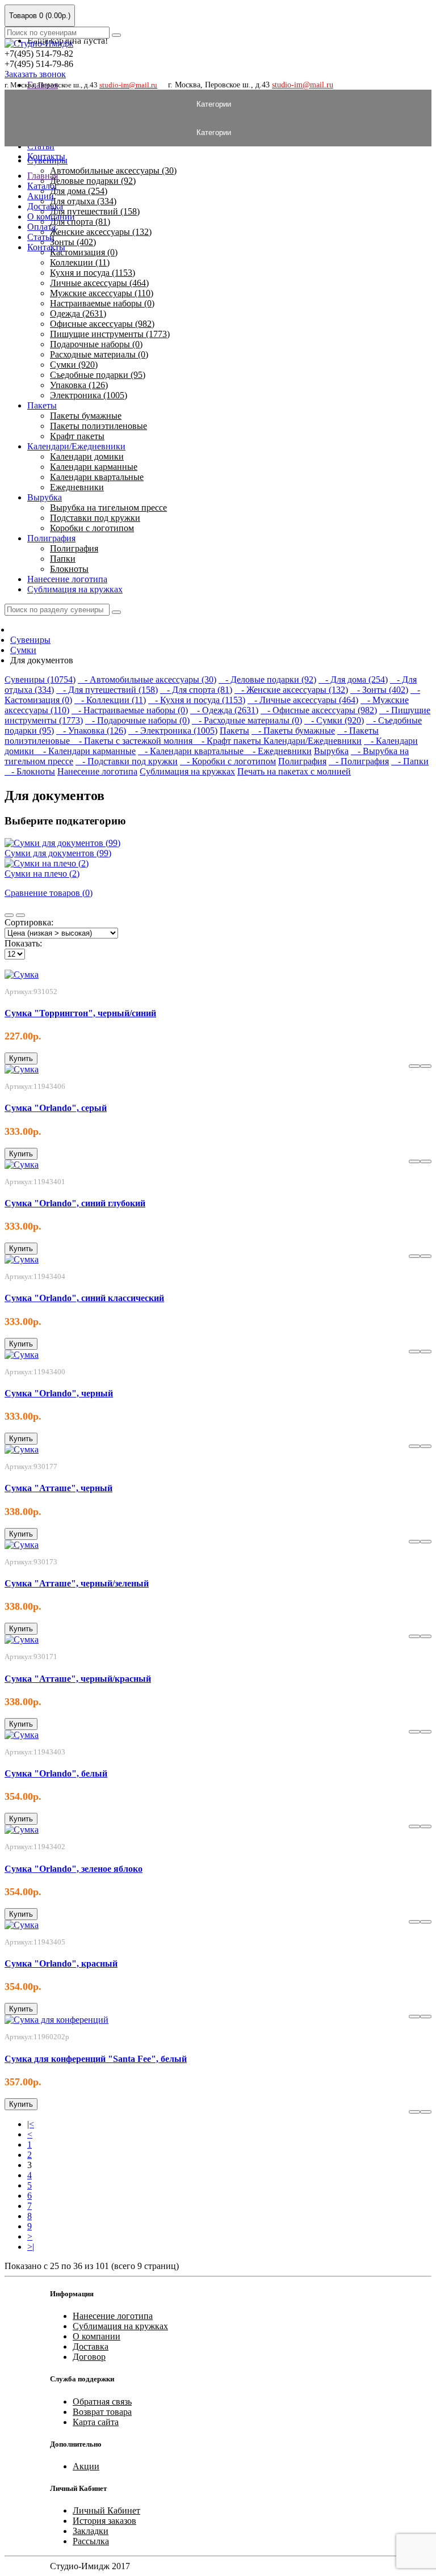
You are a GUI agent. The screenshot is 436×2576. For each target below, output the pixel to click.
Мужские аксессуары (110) (102, 293)
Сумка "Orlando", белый (56, 1773)
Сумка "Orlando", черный (59, 1393)
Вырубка (45, 497)
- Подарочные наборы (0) (137, 720)
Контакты (46, 247)
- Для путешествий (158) (107, 690)
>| (31, 2247)
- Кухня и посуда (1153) (197, 700)
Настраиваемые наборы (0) (102, 303)
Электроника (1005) (89, 395)
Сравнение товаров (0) (49, 893)
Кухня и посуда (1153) (93, 273)
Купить (21, 1058)
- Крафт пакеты (229, 741)
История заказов (104, 2521)
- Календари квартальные (192, 751)
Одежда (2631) (78, 313)
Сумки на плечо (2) (42, 874)
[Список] (9, 915)
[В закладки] (426, 1066)
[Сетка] (20, 915)
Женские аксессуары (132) (101, 232)
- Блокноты (30, 771)
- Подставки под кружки (127, 761)
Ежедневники (77, 487)
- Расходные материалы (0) (247, 720)
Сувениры (47, 160)
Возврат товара (102, 2412)
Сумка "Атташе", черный (58, 1488)
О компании (97, 2336)
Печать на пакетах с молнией (294, 771)
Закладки (91, 2531)
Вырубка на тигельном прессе (108, 508)
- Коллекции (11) (110, 700)
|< (31, 2124)
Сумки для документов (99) (58, 853)
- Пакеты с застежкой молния (133, 741)
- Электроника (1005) (173, 731)
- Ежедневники (279, 751)
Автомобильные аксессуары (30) (113, 171)
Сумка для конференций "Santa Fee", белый (96, 2059)
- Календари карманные (86, 751)
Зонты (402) (73, 242)
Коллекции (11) (80, 262)
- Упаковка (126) (91, 731)
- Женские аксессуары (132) (291, 690)
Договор (89, 2357)
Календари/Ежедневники (76, 446)
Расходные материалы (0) (99, 354)
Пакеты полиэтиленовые (98, 426)
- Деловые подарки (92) (267, 679)
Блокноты (69, 569)
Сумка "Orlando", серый (56, 1108)
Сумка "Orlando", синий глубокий (75, 1203)
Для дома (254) (79, 191)
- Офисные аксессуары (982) (319, 710)
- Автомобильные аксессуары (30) (147, 679)
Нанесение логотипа (67, 579)
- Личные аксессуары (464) (303, 700)
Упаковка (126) (79, 385)
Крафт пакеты (77, 436)
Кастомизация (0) (84, 252)
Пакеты (42, 405)
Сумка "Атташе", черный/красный (78, 1679)
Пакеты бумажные (86, 416)
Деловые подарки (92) (93, 181)
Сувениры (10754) (40, 679)
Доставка (45, 206)
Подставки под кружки (95, 518)
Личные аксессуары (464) (99, 283)
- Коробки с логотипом (228, 761)
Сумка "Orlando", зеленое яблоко (74, 1869)
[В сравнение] (414, 1066)
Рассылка (91, 2541)
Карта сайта (96, 2422)
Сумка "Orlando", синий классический (84, 1298)
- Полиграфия (359, 761)
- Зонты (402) (379, 690)
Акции (86, 2466)
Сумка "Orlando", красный (61, 1963)
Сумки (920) (74, 365)
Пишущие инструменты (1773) (110, 334)
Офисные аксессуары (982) (102, 324)
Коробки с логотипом (92, 528)
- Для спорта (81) (196, 690)
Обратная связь (102, 2402)
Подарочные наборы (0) (96, 344)
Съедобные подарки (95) (98, 375)
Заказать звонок (35, 74)
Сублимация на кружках (75, 589)
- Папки (410, 761)
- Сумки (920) (334, 720)
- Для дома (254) (353, 679)
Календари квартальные (97, 477)
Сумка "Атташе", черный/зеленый (77, 1583)
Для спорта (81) (80, 222)
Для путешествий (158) (95, 211)
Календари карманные (94, 467)
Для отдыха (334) (83, 201)
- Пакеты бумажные (293, 731)
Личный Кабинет (106, 2510)
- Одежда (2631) (224, 710)
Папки (63, 559)
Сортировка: (29, 922)
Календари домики (87, 456)
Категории (218, 104)
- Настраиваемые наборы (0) (130, 710)
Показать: (23, 943)
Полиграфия (51, 538)
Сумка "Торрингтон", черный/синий (80, 1013)
